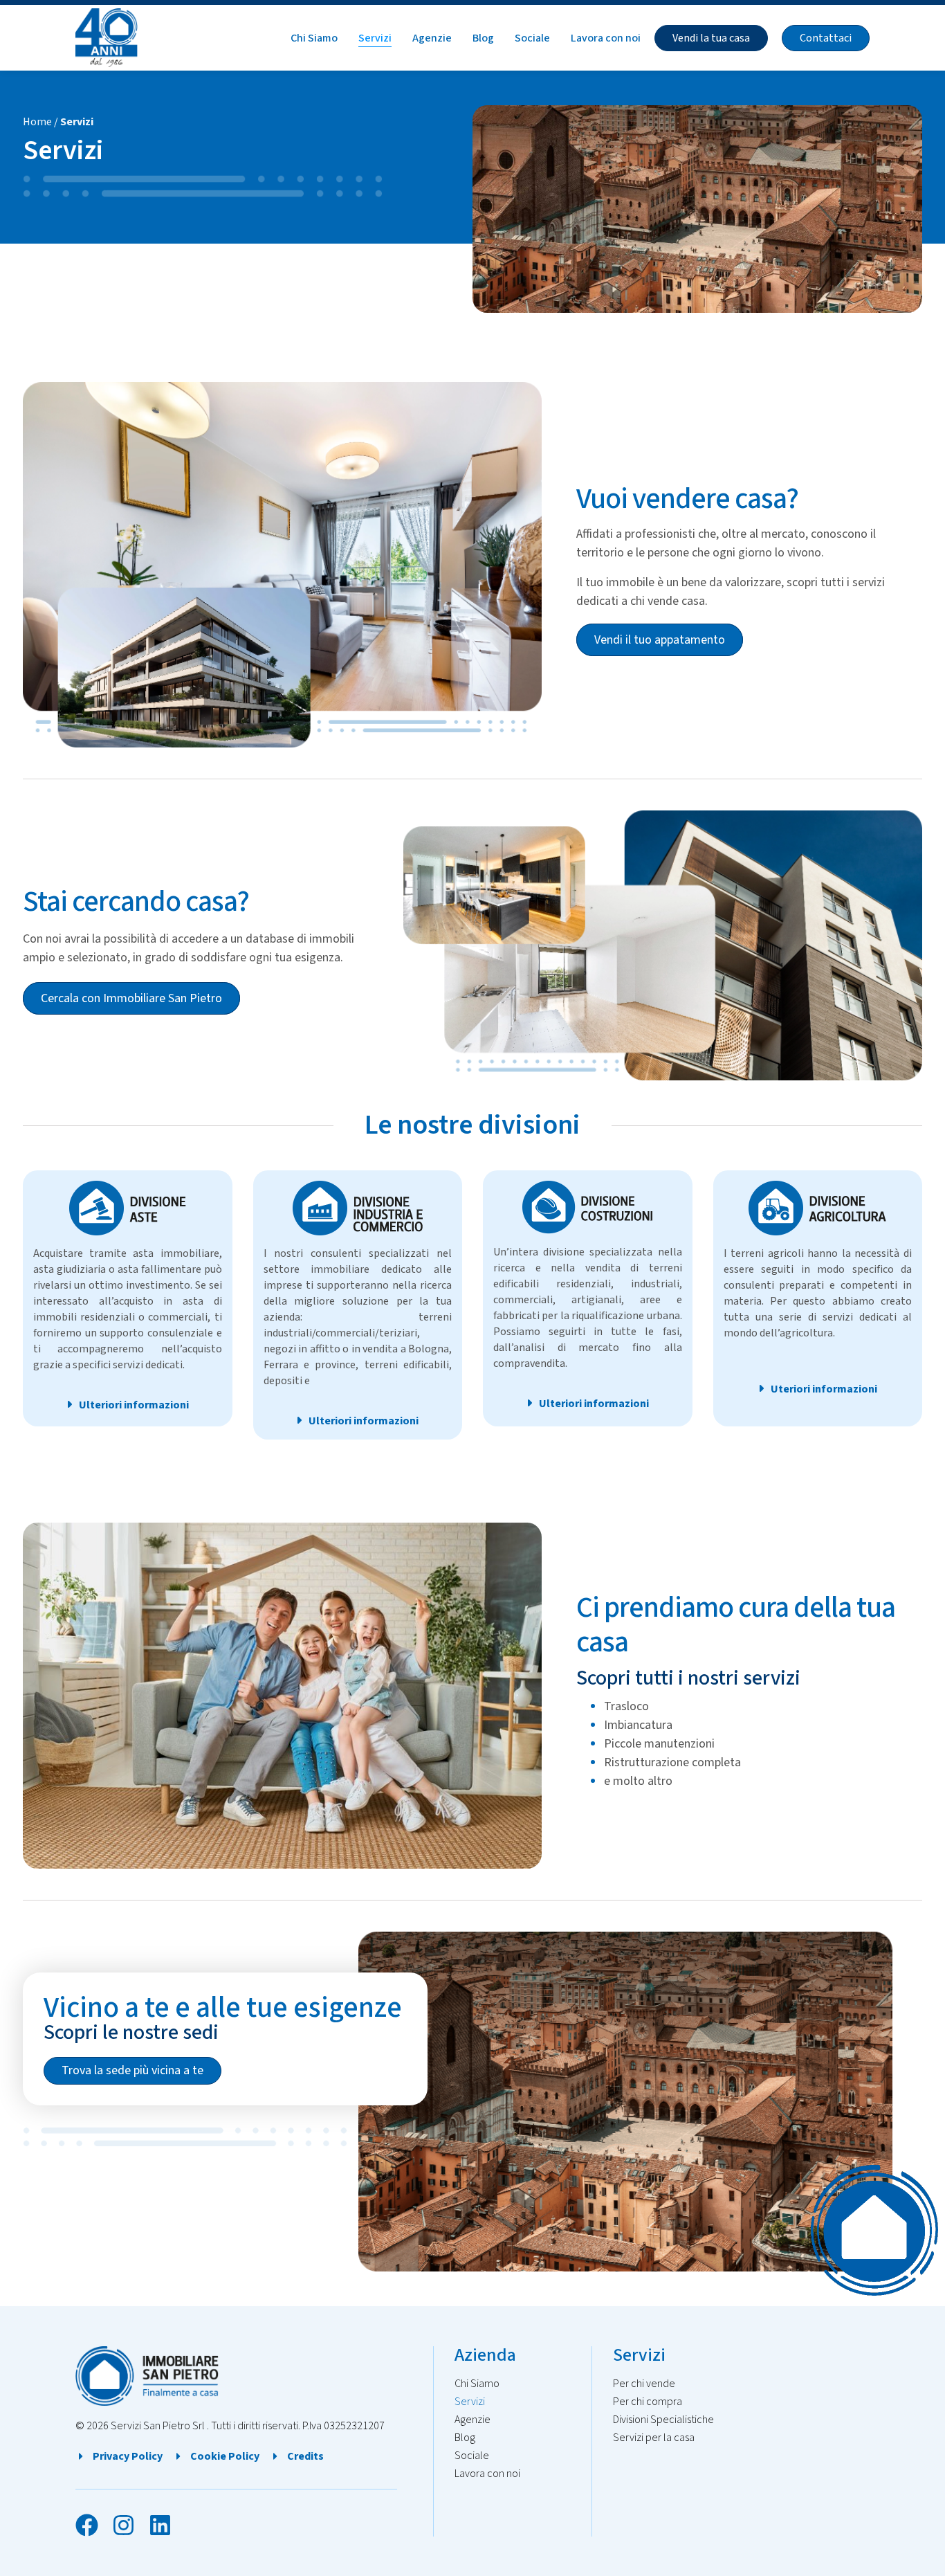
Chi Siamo (314, 38)
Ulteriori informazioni (134, 1405)
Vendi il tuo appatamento (660, 640)
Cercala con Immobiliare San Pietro (131, 998)
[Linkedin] (160, 2525)
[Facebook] (87, 2525)
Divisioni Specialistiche (663, 2420)
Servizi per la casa (654, 2438)
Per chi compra (648, 2402)
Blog (483, 38)
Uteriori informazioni (824, 1389)
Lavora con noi (606, 38)
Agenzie (432, 38)
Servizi (375, 38)
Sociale (532, 38)
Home (37, 122)
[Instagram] (123, 2525)
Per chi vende (644, 2384)
